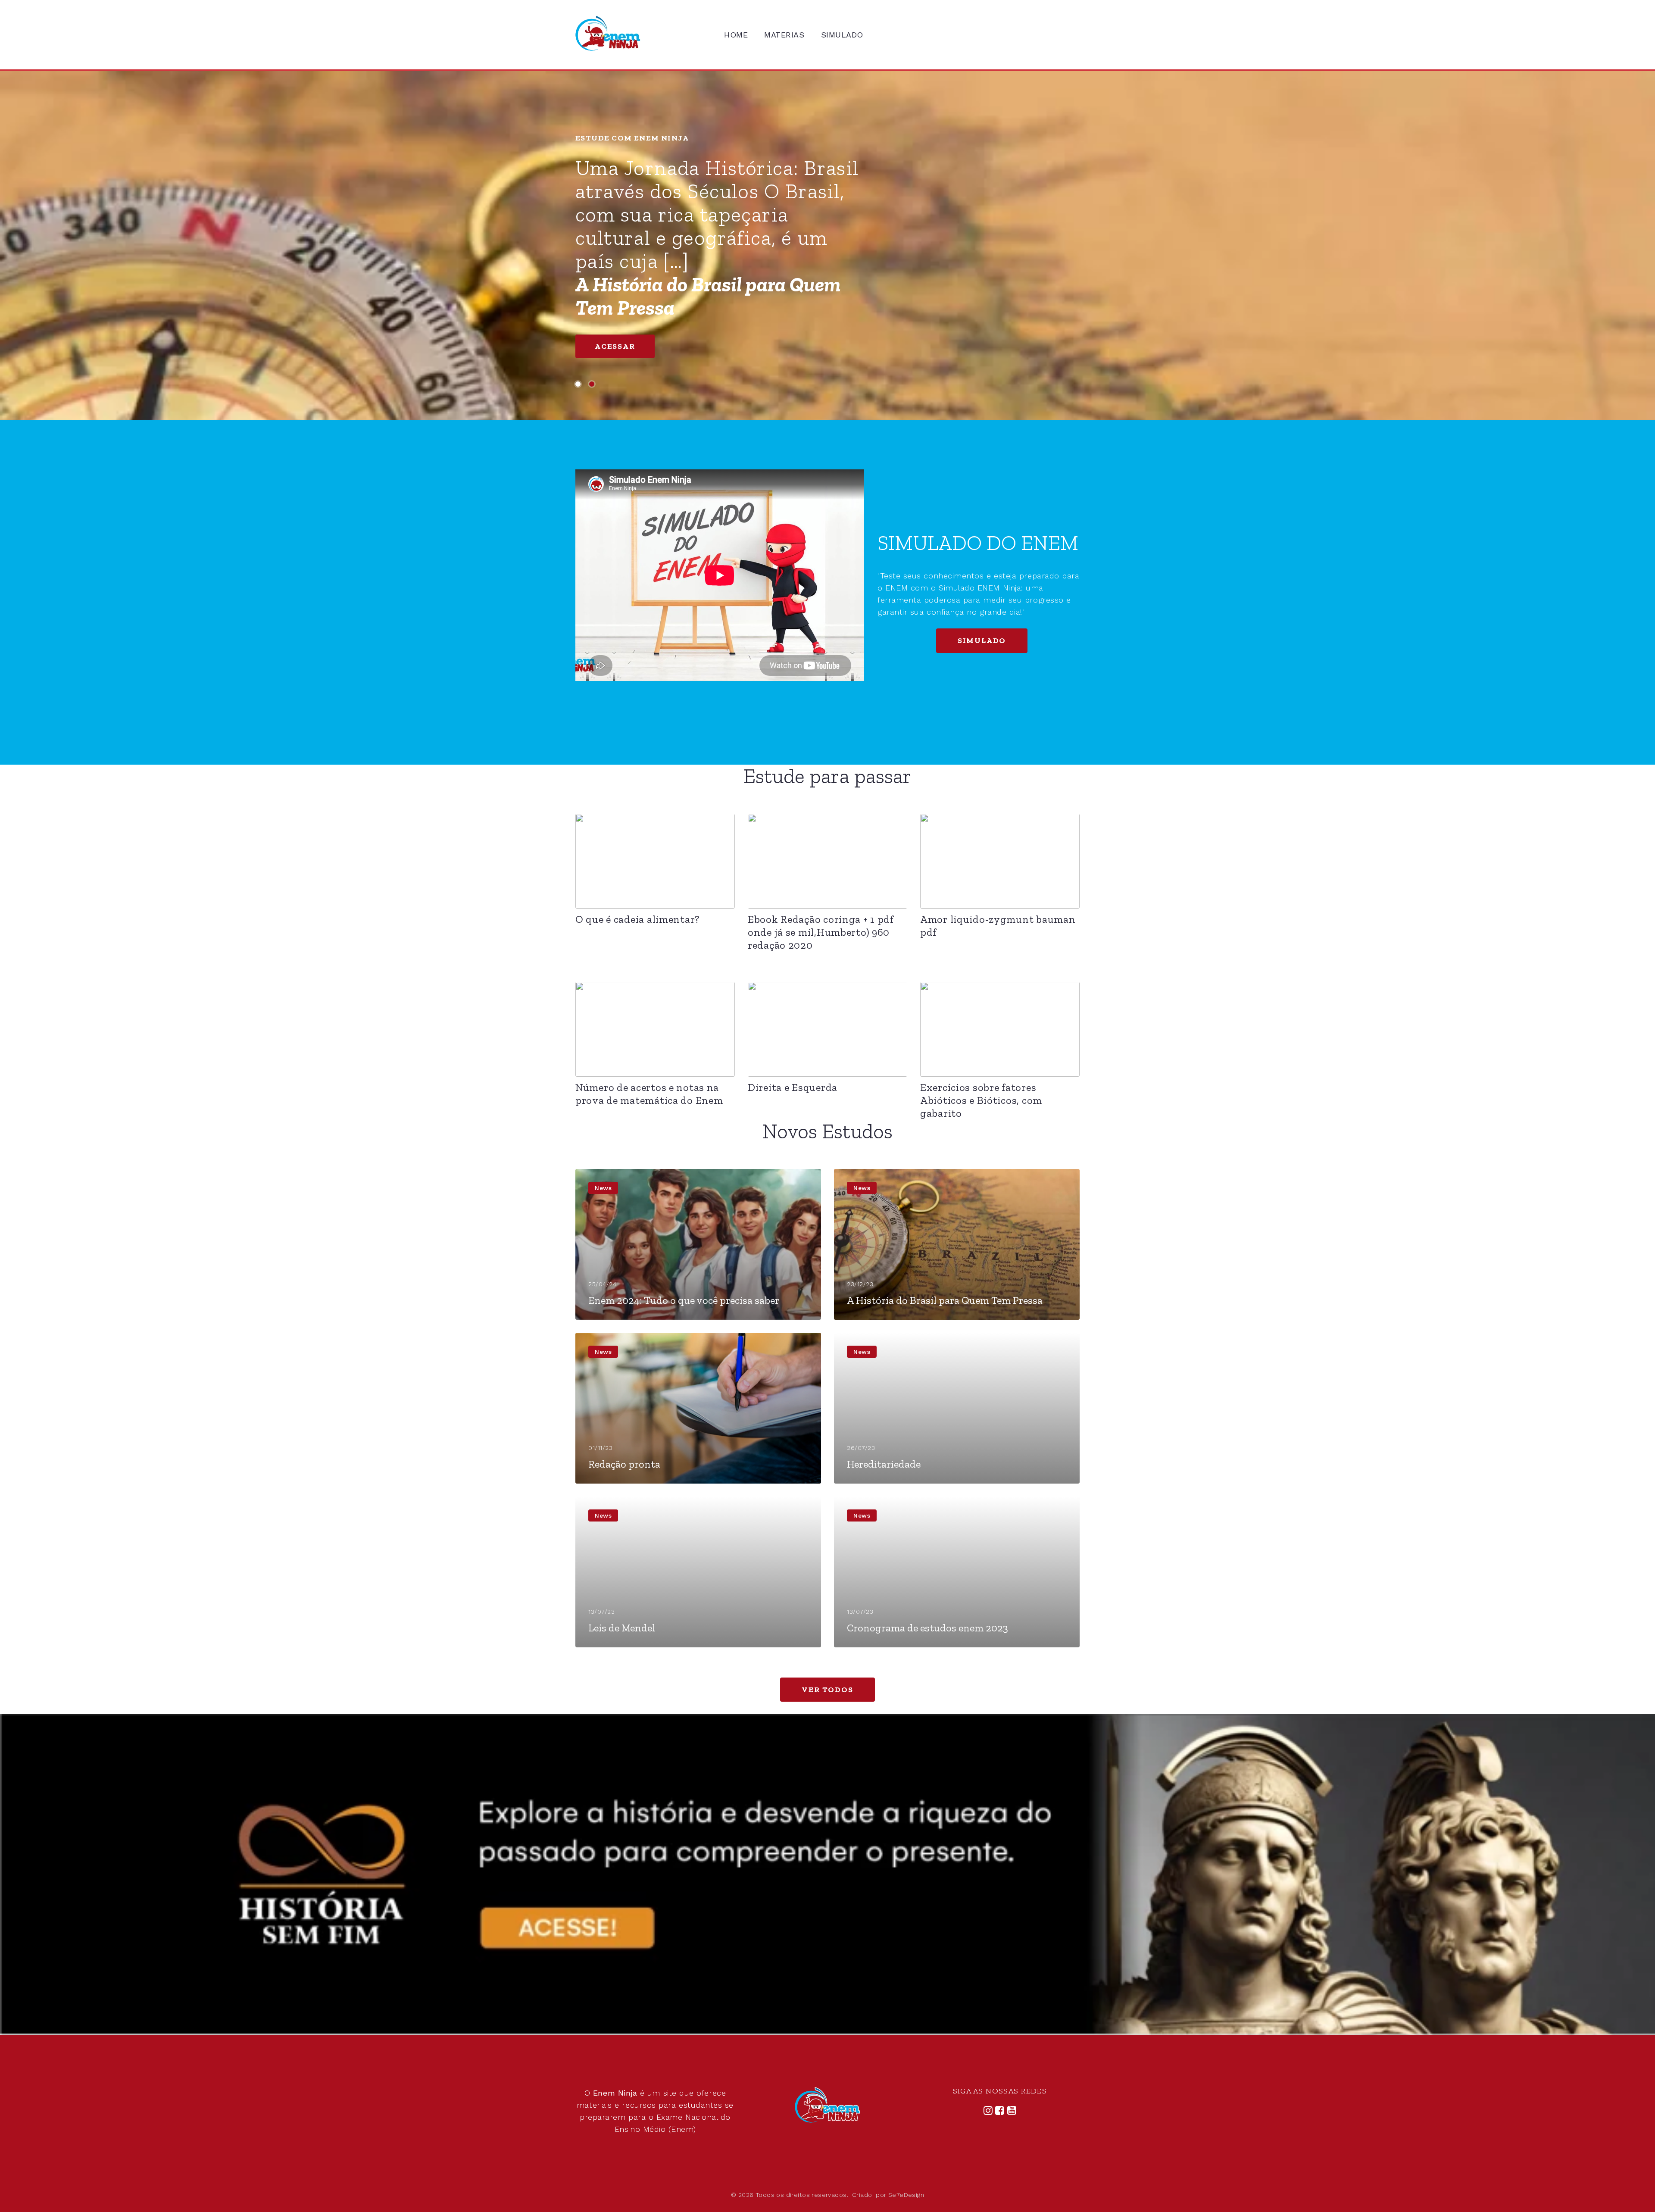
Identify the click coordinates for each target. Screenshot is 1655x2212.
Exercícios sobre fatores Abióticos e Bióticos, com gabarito (981, 1100)
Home (736, 35)
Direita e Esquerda (793, 1087)
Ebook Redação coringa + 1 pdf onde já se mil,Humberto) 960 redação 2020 (821, 932)
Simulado (842, 35)
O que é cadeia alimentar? (637, 919)
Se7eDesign (906, 2195)
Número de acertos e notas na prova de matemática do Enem (649, 1094)
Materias (784, 35)
